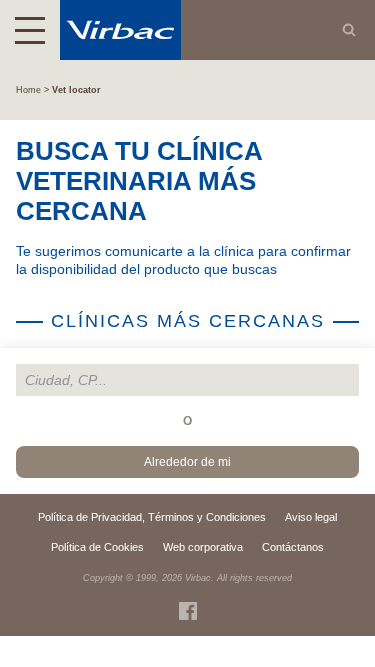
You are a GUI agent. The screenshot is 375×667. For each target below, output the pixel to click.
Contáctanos (293, 547)
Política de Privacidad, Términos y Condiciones (152, 517)
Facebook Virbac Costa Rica (188, 611)
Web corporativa (203, 547)
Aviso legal (311, 517)
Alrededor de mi (187, 462)
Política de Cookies (97, 547)
